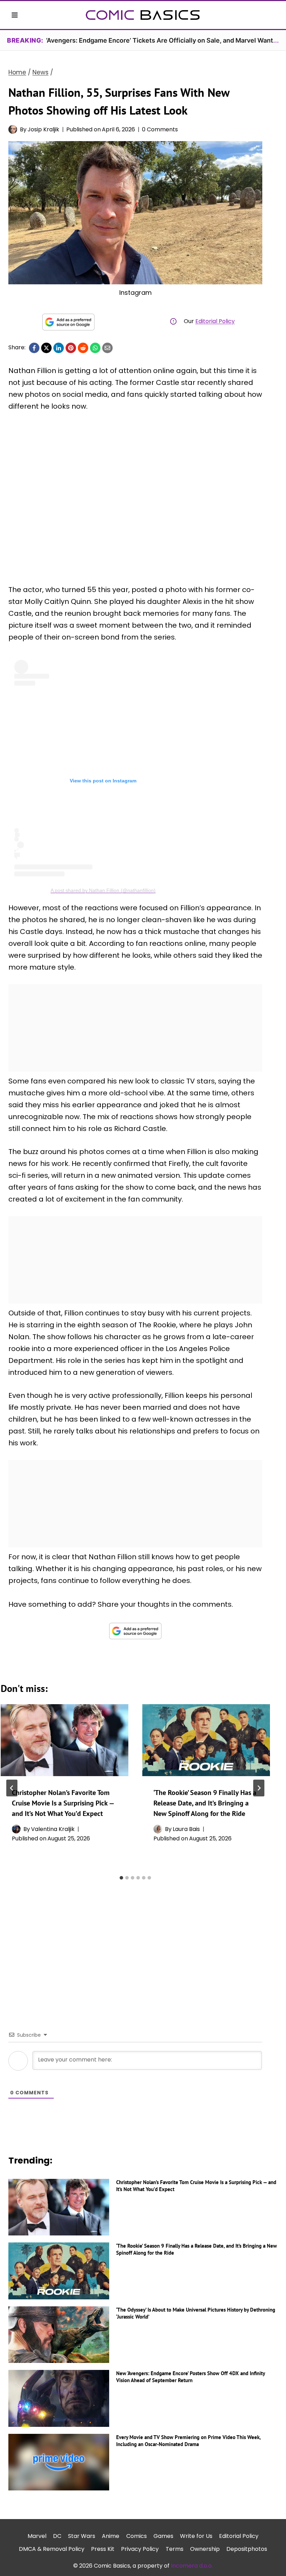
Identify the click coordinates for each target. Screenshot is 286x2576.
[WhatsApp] (95, 348)
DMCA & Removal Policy (52, 2549)
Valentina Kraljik (53, 1829)
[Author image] (13, 129)
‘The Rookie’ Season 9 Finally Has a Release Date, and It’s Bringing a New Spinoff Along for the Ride (205, 1803)
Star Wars (82, 2536)
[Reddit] (83, 348)
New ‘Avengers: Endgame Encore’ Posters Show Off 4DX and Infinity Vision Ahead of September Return (190, 2377)
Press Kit (103, 2549)
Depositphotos (247, 2549)
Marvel (37, 2536)
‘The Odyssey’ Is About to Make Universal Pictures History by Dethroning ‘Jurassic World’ (196, 2313)
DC (57, 2536)
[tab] (121, 1878)
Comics (137, 2536)
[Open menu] (15, 15)
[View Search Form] (271, 15)
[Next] (259, 1788)
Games (163, 2536)
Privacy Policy (140, 2549)
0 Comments (160, 129)
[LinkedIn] (59, 348)
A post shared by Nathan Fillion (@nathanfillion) (103, 890)
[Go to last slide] (12, 1788)
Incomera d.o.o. (192, 2566)
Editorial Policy (215, 321)
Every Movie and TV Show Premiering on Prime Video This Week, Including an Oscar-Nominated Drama (188, 2441)
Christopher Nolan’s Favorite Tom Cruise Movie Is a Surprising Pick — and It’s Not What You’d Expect (63, 1803)
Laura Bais (186, 1829)
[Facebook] (34, 348)
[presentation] (65, 1740)
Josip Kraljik (43, 129)
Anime (111, 2536)
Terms (175, 2549)
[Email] (107, 348)
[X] (46, 348)
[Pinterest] (71, 348)
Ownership (205, 2549)
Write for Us (196, 2536)
